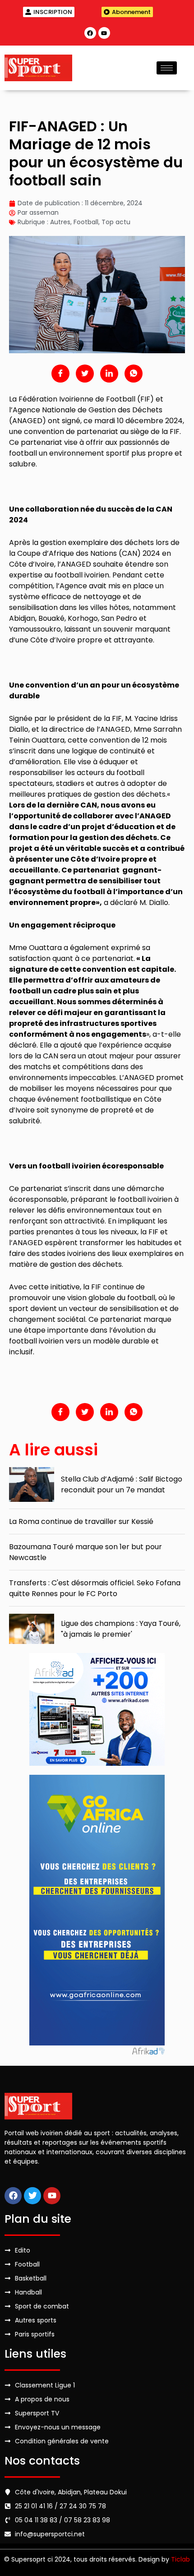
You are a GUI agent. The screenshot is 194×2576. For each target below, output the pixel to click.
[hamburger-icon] (167, 68)
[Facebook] (90, 33)
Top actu (116, 222)
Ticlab (180, 2559)
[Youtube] (104, 33)
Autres (60, 222)
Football (86, 222)
